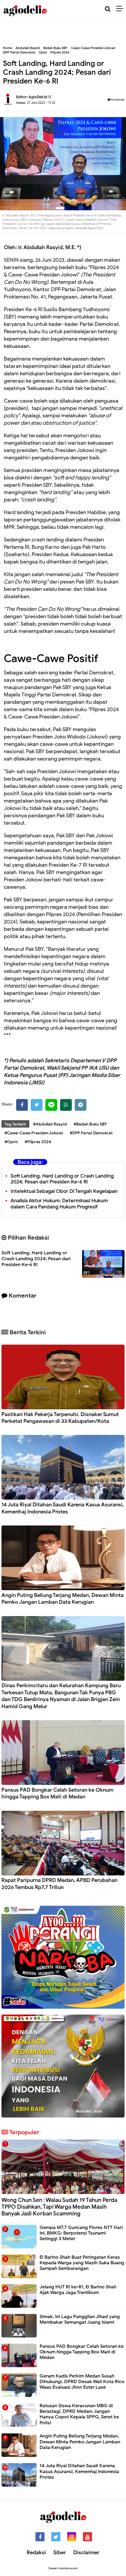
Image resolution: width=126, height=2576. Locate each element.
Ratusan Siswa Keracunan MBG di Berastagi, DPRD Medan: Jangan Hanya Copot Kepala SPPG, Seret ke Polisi (79, 2414)
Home (7, 48)
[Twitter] (37, 1105)
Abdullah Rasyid (28, 48)
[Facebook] (22, 1105)
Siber (60, 2552)
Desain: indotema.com (63, 2568)
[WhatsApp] (66, 1105)
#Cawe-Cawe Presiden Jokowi (34, 1133)
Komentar (118, 100)
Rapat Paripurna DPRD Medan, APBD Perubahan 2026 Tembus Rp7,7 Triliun (59, 1884)
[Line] (51, 1105)
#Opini (11, 1142)
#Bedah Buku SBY (90, 1124)
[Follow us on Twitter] (56, 2537)
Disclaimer (86, 2552)
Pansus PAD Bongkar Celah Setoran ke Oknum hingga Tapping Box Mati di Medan (57, 1793)
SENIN (11, 260)
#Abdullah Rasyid (50, 1124)
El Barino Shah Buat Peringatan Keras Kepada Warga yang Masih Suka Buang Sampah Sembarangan (82, 2263)
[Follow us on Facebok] (40, 2537)
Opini (43, 52)
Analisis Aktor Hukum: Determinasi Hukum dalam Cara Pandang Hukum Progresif (59, 1204)
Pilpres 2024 (60, 52)
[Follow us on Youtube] (87, 2537)
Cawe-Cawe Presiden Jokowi (93, 48)
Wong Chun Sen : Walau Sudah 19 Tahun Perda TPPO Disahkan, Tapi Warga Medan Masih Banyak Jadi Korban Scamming (59, 2207)
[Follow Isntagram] (72, 2537)
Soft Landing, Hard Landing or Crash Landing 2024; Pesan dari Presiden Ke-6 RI (62, 1179)
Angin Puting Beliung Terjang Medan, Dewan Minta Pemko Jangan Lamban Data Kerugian (63, 1599)
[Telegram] (81, 1105)
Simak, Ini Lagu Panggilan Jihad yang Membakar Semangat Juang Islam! (80, 2319)
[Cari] (108, 9)
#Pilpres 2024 (38, 1142)
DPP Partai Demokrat (19, 52)
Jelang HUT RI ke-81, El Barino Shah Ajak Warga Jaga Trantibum (78, 2290)
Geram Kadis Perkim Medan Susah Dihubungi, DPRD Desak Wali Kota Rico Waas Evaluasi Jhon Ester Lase (82, 2382)
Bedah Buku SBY (56, 48)
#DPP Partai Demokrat (91, 1133)
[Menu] (121, 9)
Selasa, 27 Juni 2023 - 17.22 (36, 103)
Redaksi (36, 2552)
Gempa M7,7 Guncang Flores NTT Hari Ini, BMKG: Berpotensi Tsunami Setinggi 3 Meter (81, 2233)
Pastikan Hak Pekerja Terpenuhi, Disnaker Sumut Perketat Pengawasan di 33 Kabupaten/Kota (60, 1418)
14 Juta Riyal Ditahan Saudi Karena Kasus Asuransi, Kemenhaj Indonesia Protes (63, 1508)
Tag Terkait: (15, 1124)
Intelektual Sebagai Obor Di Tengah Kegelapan (64, 1191)
